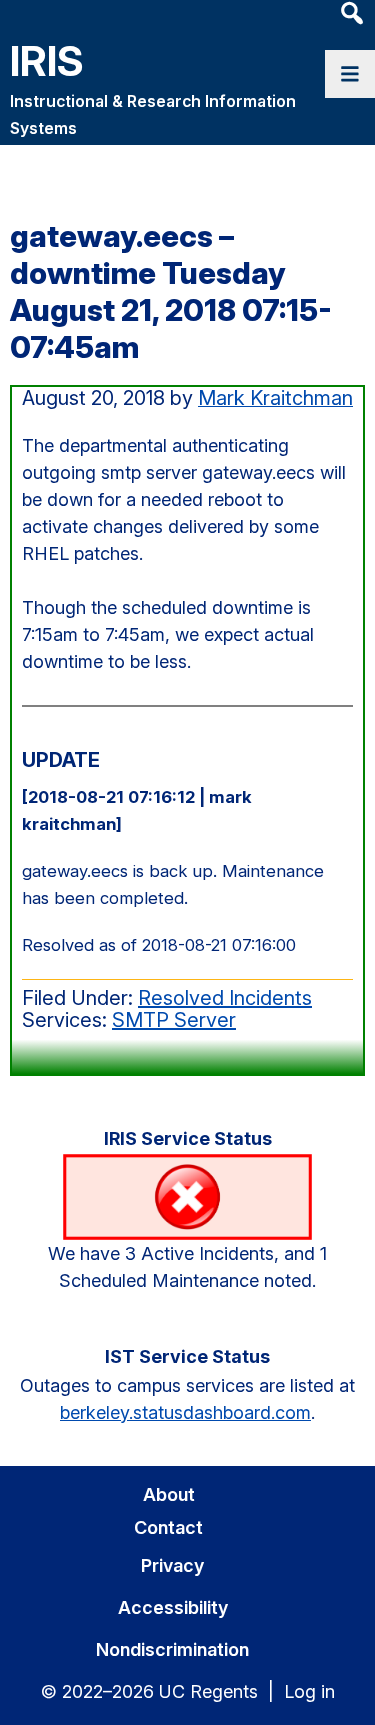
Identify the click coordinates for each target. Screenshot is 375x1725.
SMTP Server (174, 1020)
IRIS (47, 60)
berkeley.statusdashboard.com (185, 1412)
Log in (309, 1691)
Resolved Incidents (225, 998)
